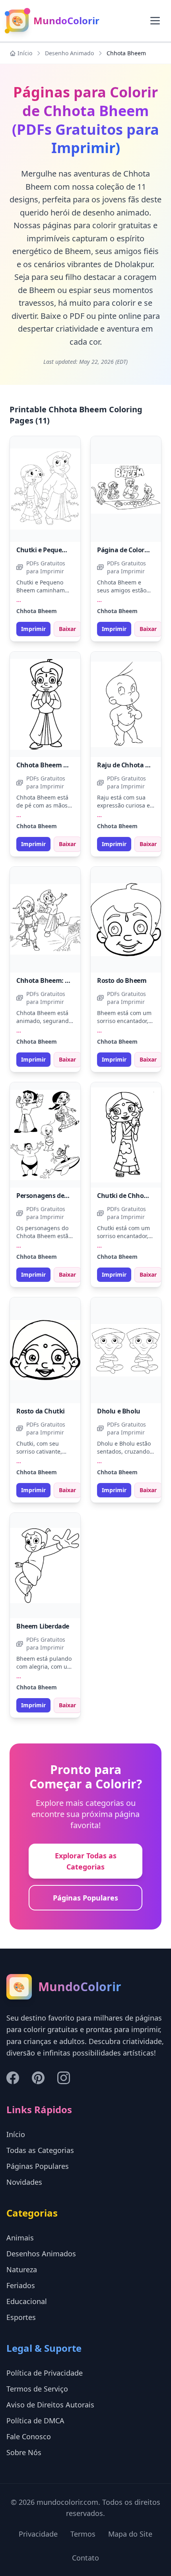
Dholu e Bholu (119, 1411)
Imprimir (33, 629)
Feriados (21, 2285)
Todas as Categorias (40, 2150)
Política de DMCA (35, 2421)
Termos (83, 2534)
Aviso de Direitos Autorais (50, 2405)
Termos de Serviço (37, 2389)
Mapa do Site (130, 2534)
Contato (85, 2558)
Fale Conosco (29, 2436)
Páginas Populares (85, 1898)
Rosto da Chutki (41, 1411)
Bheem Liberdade (43, 1626)
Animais (20, 2238)
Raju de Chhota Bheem (132, 765)
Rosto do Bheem (122, 980)
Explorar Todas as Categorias (86, 1861)
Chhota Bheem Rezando (53, 765)
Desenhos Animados (41, 2254)
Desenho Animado (69, 53)
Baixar (67, 629)
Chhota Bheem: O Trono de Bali (63, 980)
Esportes (21, 2317)
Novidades (24, 2182)
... (19, 600)
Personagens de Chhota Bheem (64, 1196)
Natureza (22, 2269)
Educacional (27, 2301)
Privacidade (38, 2534)
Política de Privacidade (45, 2373)
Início (25, 53)
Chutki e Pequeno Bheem (54, 550)
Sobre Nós (24, 2452)
